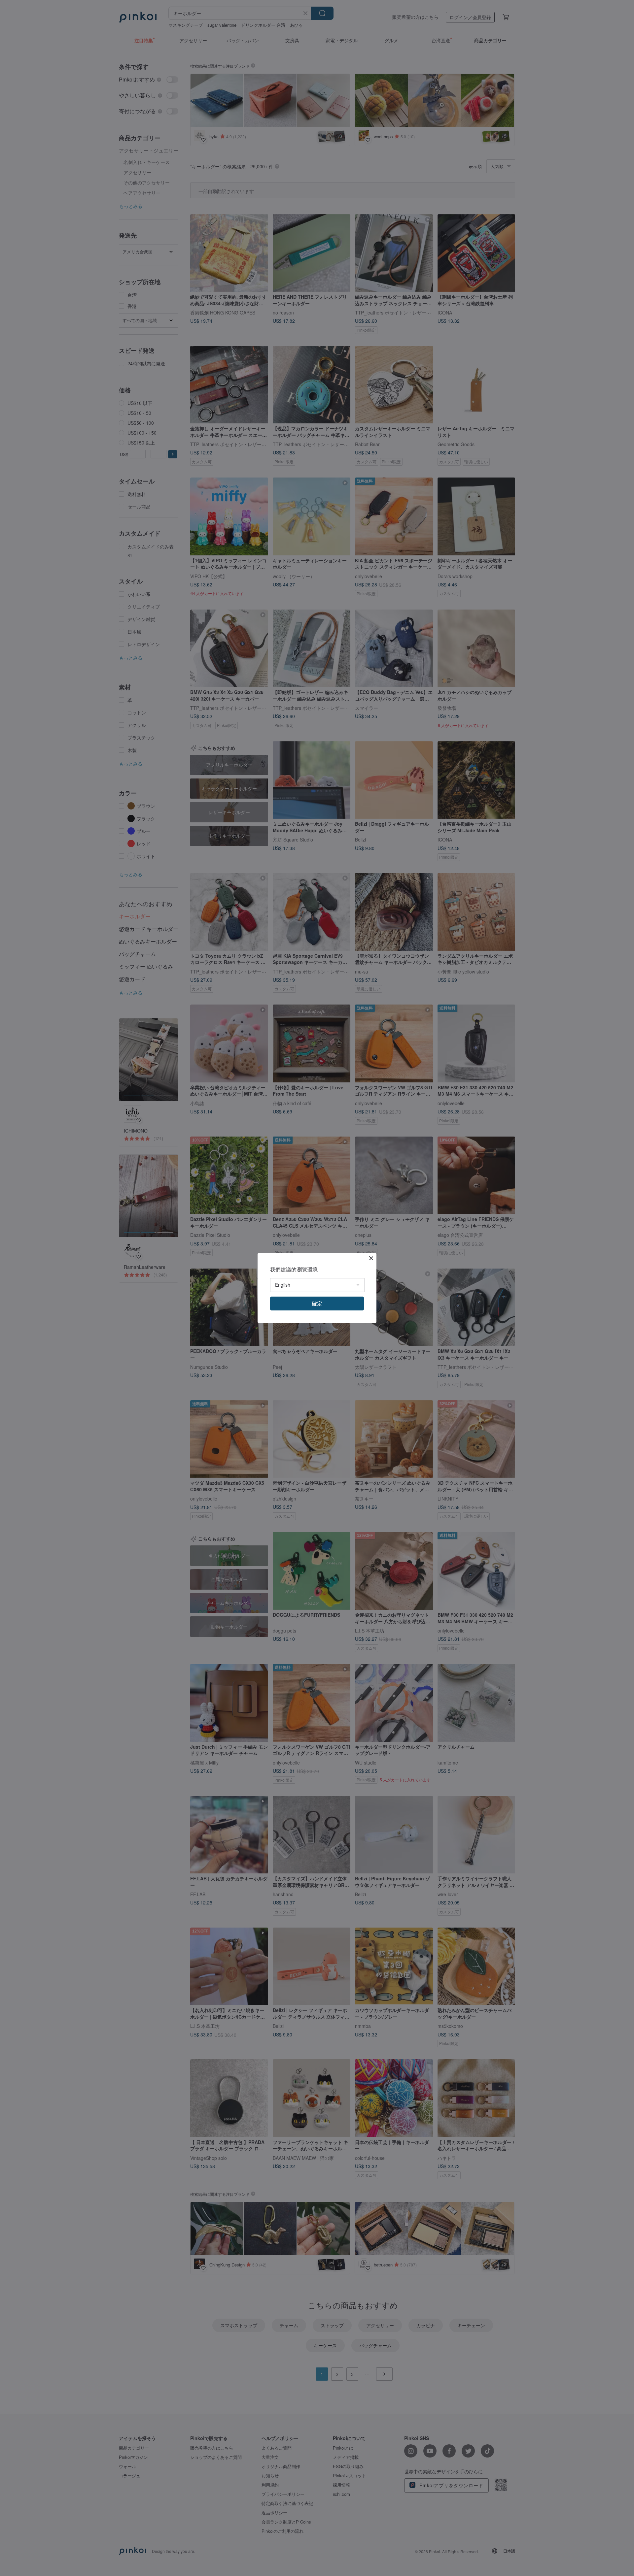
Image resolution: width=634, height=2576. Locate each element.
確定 (317, 1303)
